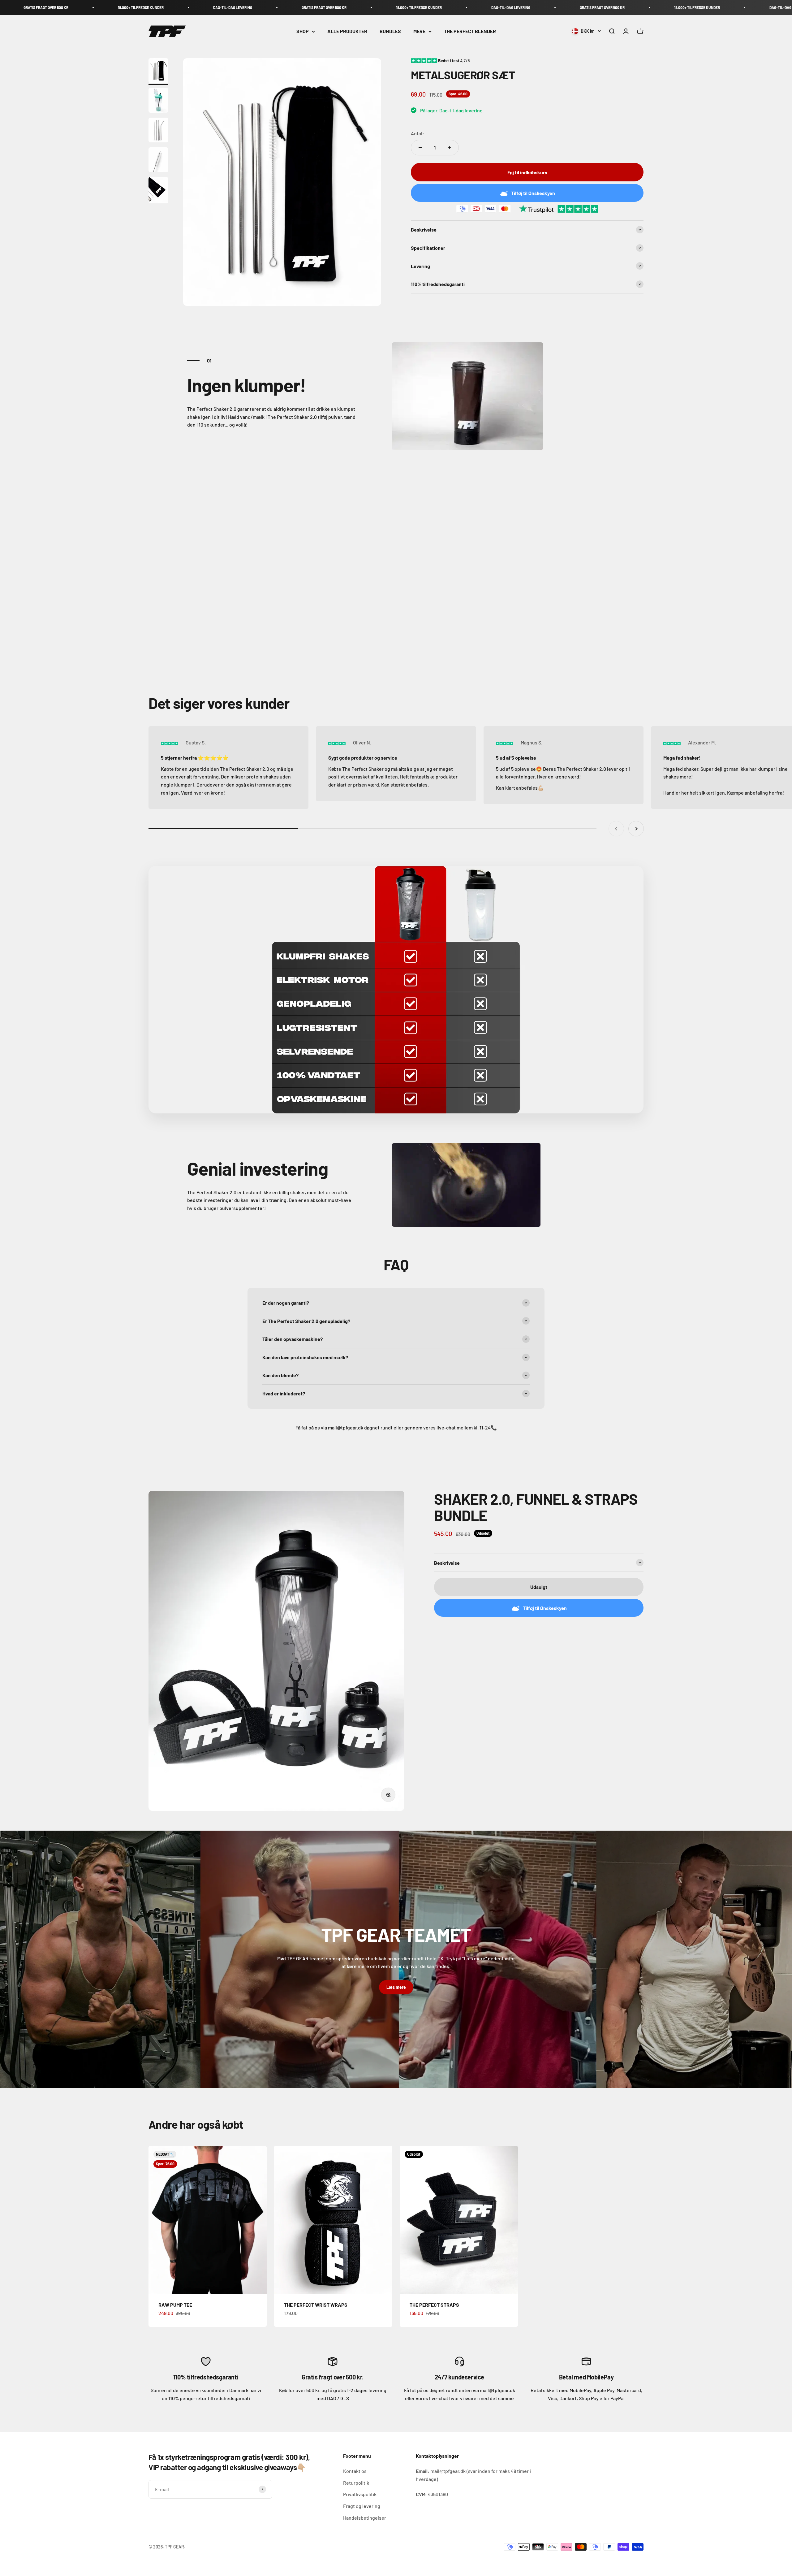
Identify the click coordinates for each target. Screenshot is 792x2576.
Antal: (418, 133)
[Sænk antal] (420, 148)
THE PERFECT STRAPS (434, 2305)
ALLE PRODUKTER (347, 31)
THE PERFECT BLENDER (470, 31)
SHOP (303, 31)
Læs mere (396, 1987)
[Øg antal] (450, 148)
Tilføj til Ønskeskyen (533, 193)
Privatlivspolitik (360, 2494)
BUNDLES (390, 31)
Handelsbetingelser (365, 2518)
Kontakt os (355, 2471)
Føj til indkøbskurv (527, 172)
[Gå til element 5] (158, 191)
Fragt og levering (362, 2506)
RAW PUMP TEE (175, 2305)
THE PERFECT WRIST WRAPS (316, 2305)
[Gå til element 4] (158, 161)
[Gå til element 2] (158, 101)
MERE (419, 31)
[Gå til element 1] (158, 72)
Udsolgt (539, 1587)
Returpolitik (356, 2483)
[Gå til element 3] (158, 131)
